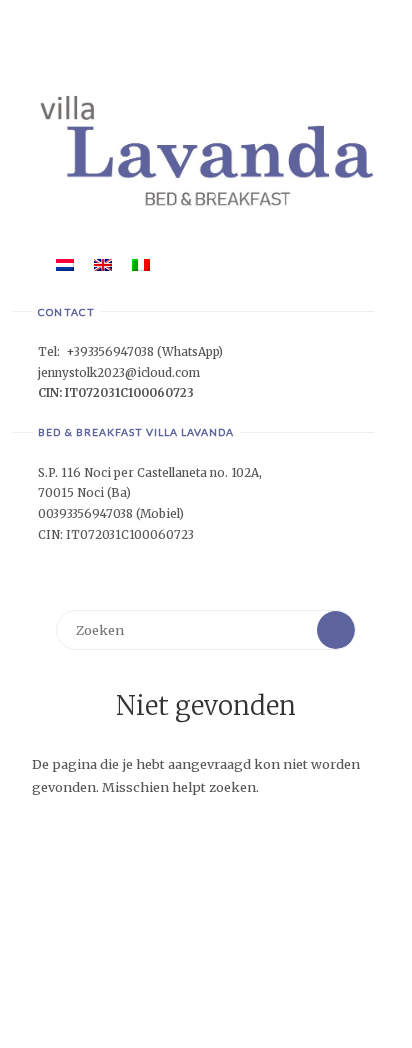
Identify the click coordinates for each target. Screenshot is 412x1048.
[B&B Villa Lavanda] (205, 149)
